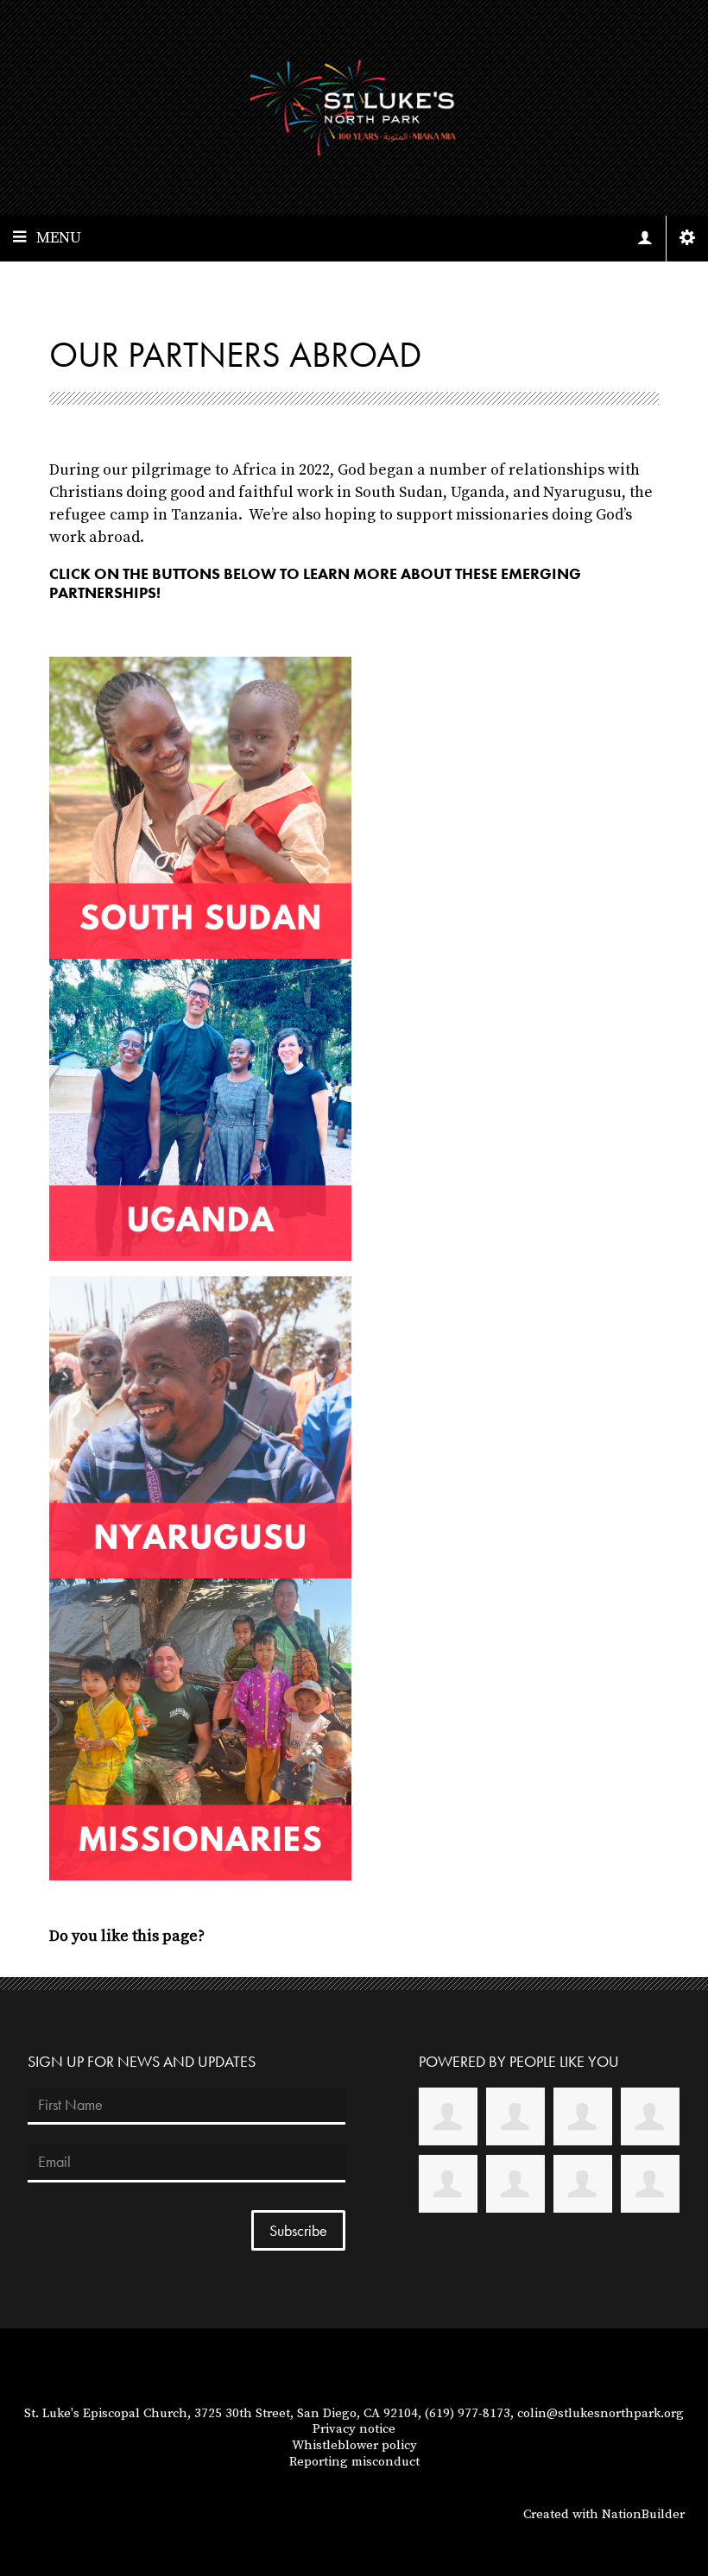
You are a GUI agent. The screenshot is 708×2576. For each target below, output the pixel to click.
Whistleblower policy (354, 2445)
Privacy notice (354, 2429)
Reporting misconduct (354, 2462)
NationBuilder (643, 2514)
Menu (59, 238)
